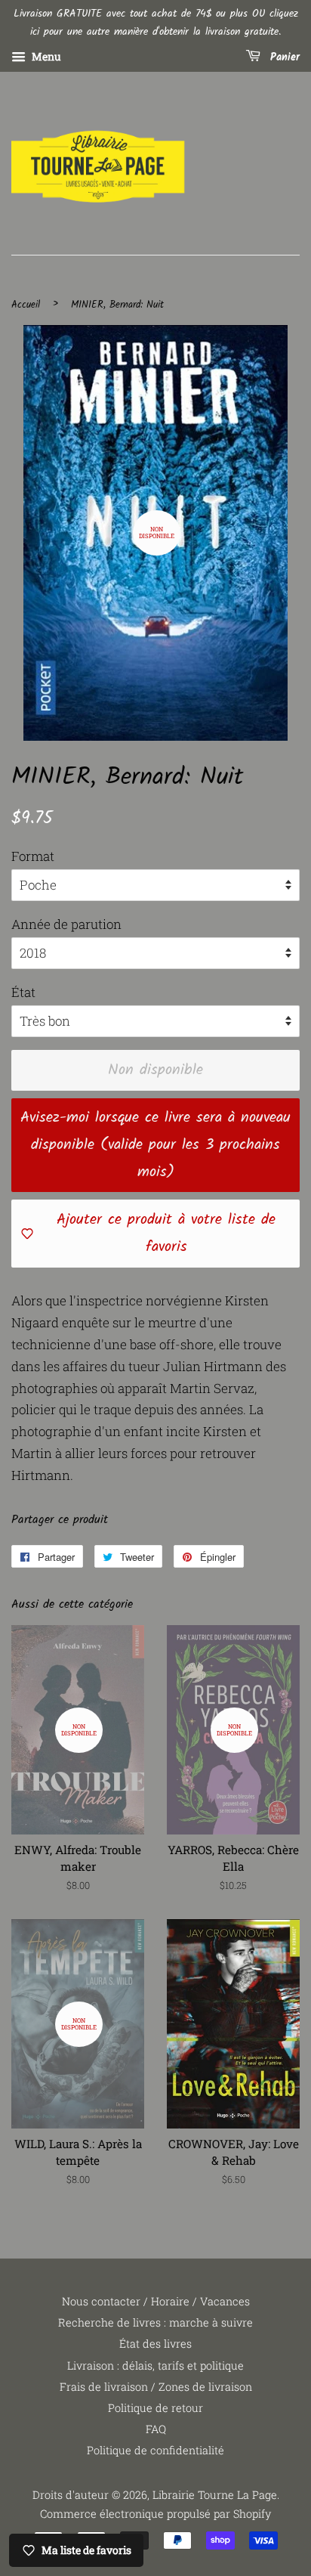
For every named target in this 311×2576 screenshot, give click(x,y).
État (23, 992)
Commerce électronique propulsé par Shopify (155, 2514)
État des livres (155, 2344)
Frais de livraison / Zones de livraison (156, 2387)
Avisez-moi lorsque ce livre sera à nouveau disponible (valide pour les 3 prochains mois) (155, 1145)
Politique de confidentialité (155, 2450)
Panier (283, 57)
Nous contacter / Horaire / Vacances (156, 2301)
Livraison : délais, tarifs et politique (155, 2365)
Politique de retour (155, 2408)
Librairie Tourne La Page (215, 2495)
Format (33, 856)
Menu (45, 56)
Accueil (26, 305)
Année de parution (66, 924)
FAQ (156, 2429)
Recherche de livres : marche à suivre (155, 2322)
